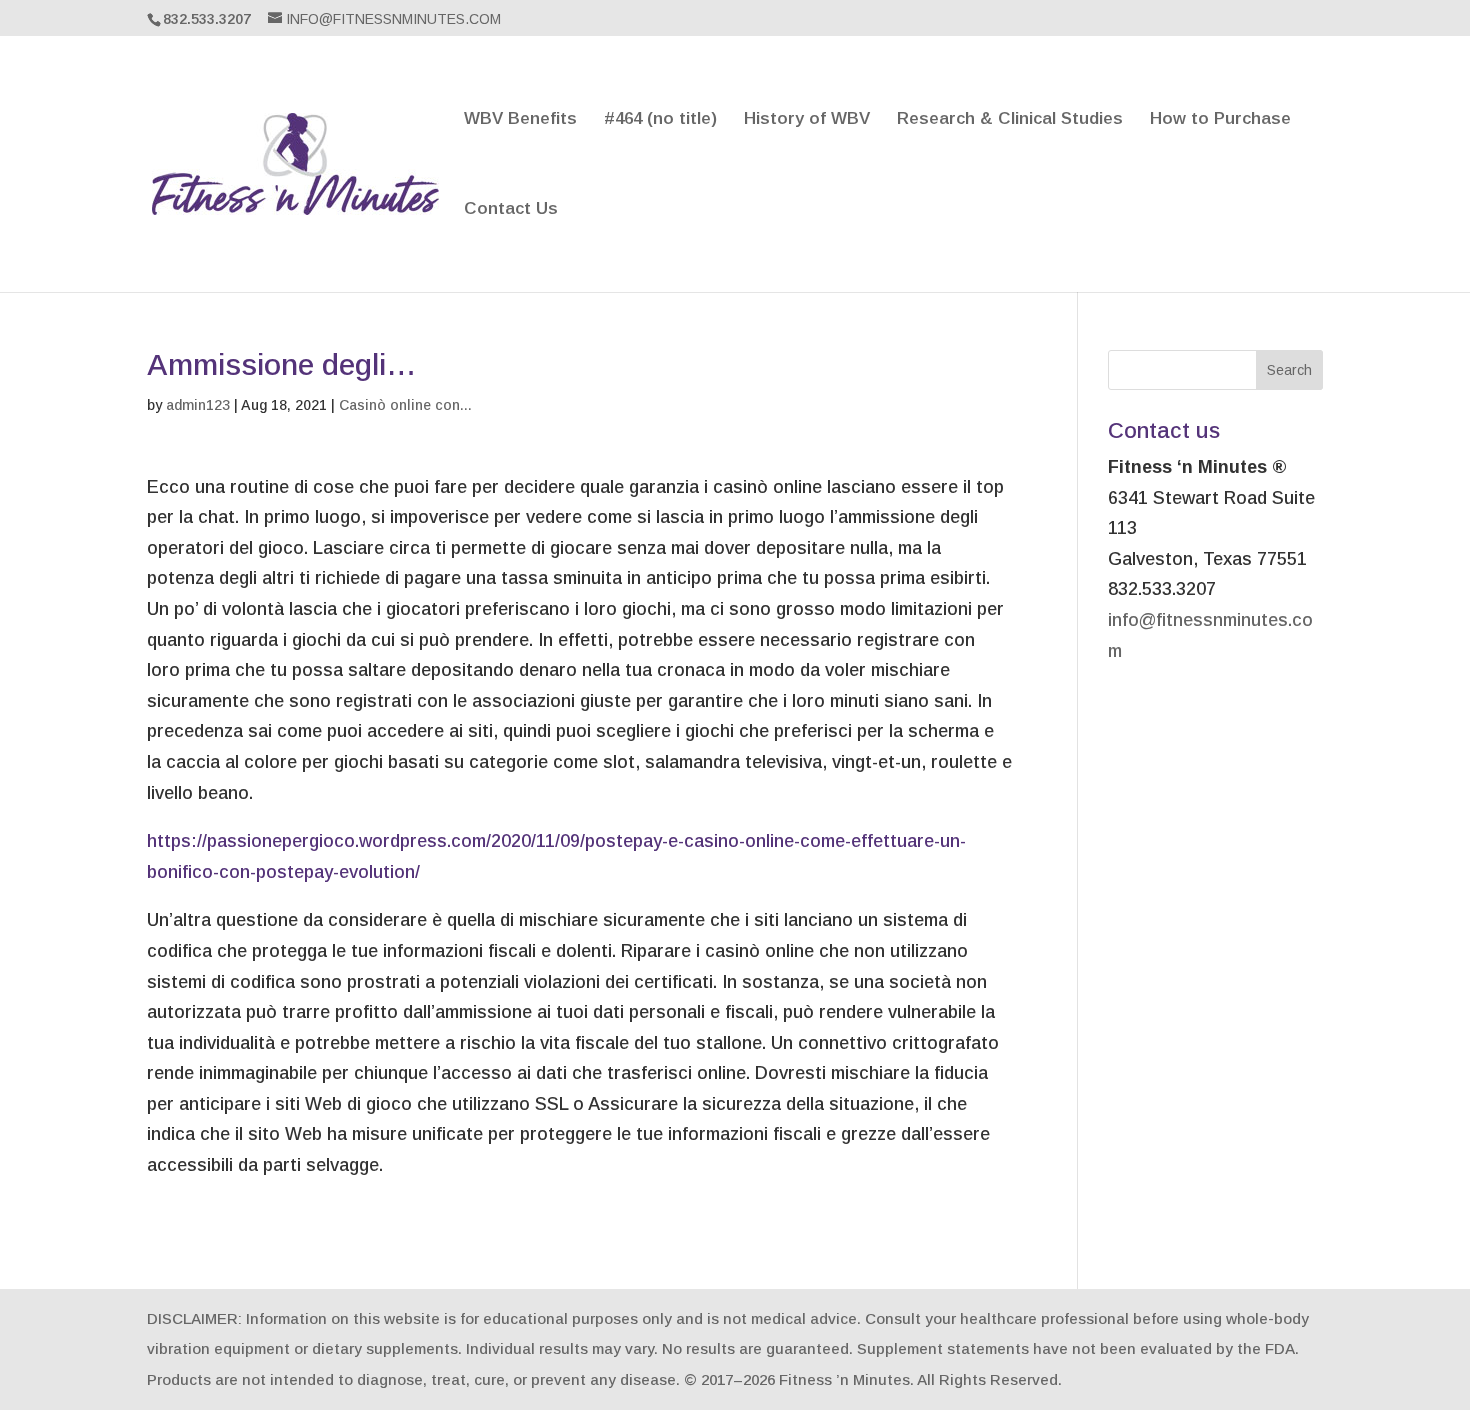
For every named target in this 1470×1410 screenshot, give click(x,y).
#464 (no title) (660, 120)
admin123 (198, 405)
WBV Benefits (520, 120)
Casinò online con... (405, 405)
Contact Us (511, 210)
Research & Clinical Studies (1010, 120)
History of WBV (807, 120)
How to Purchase (1220, 120)
